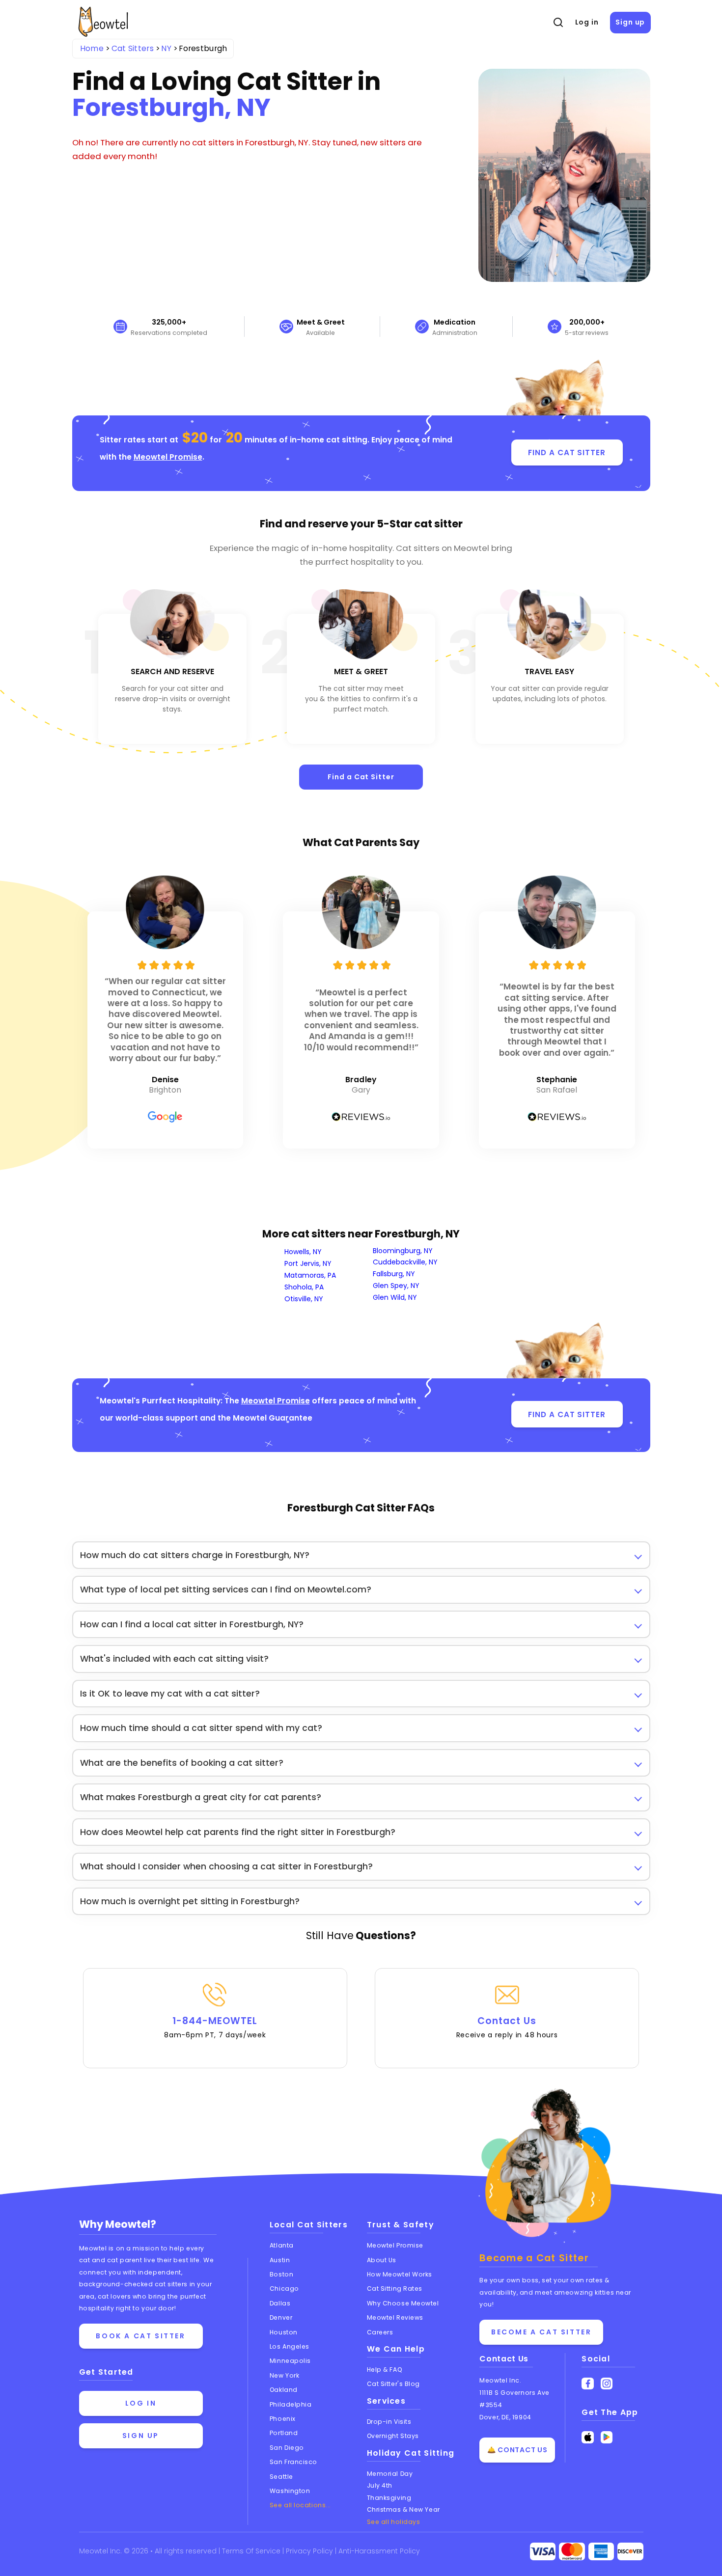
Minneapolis (290, 2361)
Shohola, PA (304, 1287)
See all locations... (300, 2505)
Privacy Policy (310, 2551)
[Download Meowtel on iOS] (588, 2437)
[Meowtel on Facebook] (588, 2384)
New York (284, 2375)
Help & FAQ (385, 2370)
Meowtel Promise (168, 457)
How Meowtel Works (400, 2274)
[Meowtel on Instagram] (607, 2384)
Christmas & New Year (403, 2509)
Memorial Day (390, 2474)
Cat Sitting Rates (395, 2288)
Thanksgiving (389, 2498)
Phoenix (283, 2419)
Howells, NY (303, 1252)
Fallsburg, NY (394, 1274)
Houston (284, 2332)
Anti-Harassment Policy (379, 2551)
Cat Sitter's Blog (393, 2384)
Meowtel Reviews (395, 2317)
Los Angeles (290, 2346)
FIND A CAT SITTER (567, 452)
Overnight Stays (393, 2436)
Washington (290, 2491)
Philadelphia (291, 2404)
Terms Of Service (252, 2551)
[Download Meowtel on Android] (607, 2437)
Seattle (281, 2477)
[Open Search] (558, 23)
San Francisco (293, 2462)
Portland (284, 2433)
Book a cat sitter (140, 2336)
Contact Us (507, 2027)
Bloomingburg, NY (403, 1251)
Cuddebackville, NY (405, 1262)
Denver (281, 2317)
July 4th (380, 2485)
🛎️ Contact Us (517, 2450)
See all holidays (394, 2522)
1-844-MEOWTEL (215, 2027)
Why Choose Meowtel (403, 2303)
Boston (281, 2274)
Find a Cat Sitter (361, 777)
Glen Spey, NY (396, 1286)
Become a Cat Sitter (541, 2332)
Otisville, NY (304, 1299)
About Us (382, 2260)
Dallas (280, 2303)
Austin (280, 2260)
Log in (587, 22)
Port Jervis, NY (308, 1263)
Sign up (630, 22)
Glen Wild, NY (395, 1297)
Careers (380, 2332)
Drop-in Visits (389, 2422)
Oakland (284, 2390)
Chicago (284, 2288)
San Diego (287, 2448)
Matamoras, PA (310, 1275)
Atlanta (282, 2245)
